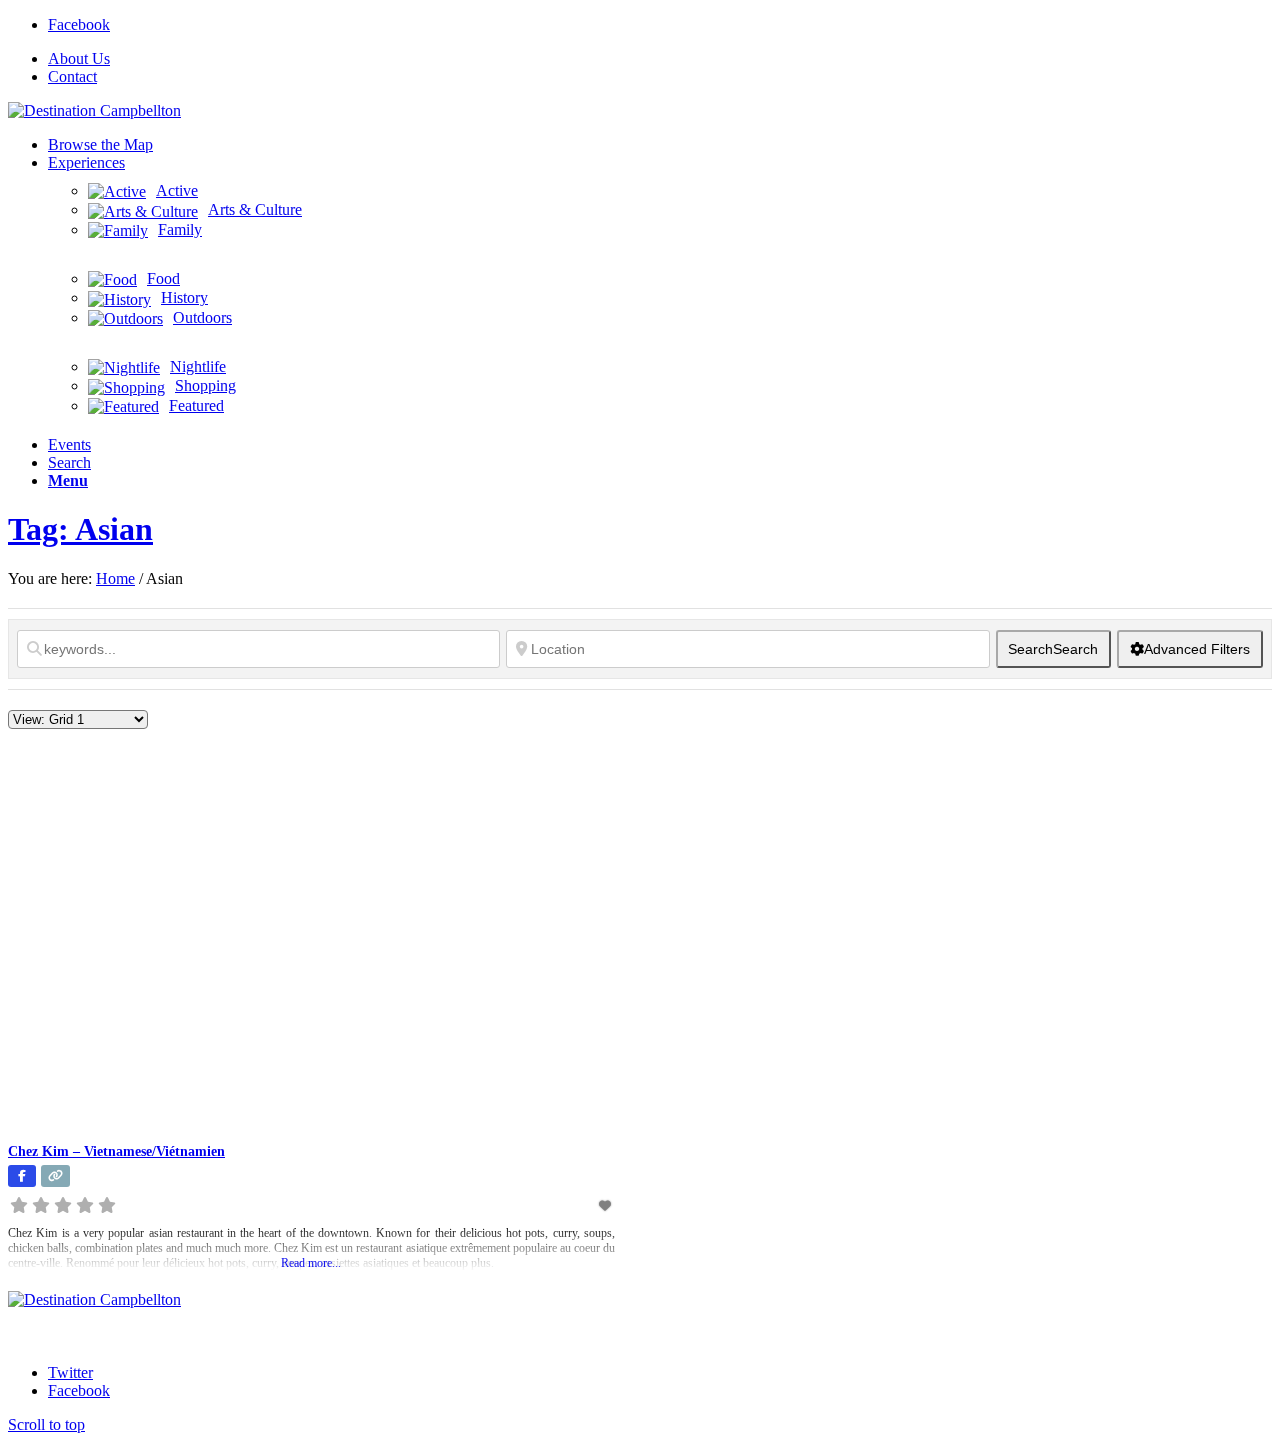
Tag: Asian (80, 529)
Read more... (311, 1263)
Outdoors (202, 317)
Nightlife (198, 366)
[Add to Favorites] (606, 1206)
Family (180, 229)
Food (163, 278)
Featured (196, 405)
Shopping (205, 385)
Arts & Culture (255, 209)
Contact (72, 76)
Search (1053, 649)
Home (115, 578)
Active (177, 190)
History (184, 297)
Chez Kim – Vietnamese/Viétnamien (116, 1151)
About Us (79, 58)
